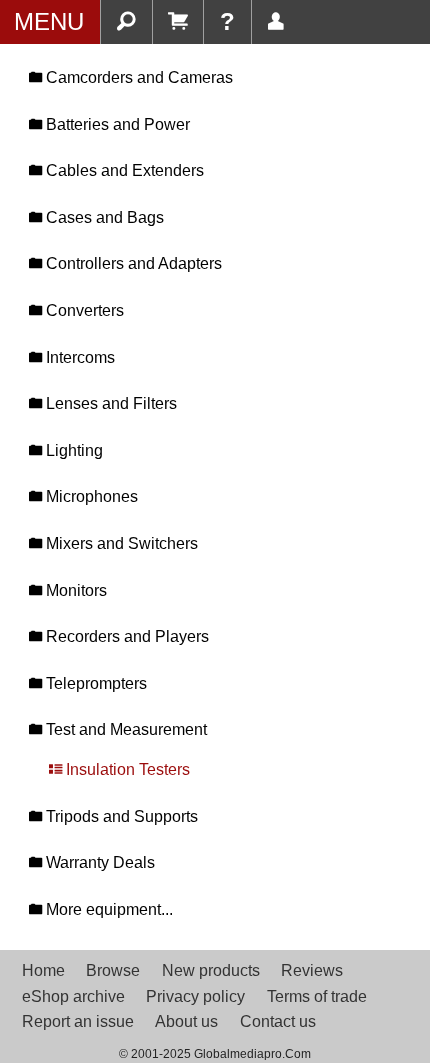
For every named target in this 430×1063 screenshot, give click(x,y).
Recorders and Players (125, 636)
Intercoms (78, 357)
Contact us (278, 1021)
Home (43, 970)
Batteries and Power (116, 124)
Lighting (72, 450)
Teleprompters (94, 683)
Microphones (90, 496)
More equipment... (107, 909)
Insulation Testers (126, 769)
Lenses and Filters (109, 403)
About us (186, 1021)
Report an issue (78, 1021)
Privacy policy (195, 996)
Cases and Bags (103, 217)
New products (211, 970)
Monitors (74, 590)
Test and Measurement (124, 729)
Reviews (312, 970)
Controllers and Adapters (132, 263)
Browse (113, 970)
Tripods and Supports (120, 816)
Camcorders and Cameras (137, 77)
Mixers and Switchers (120, 543)
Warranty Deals (98, 862)
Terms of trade (317, 996)
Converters (83, 310)
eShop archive (73, 996)
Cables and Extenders (123, 170)
